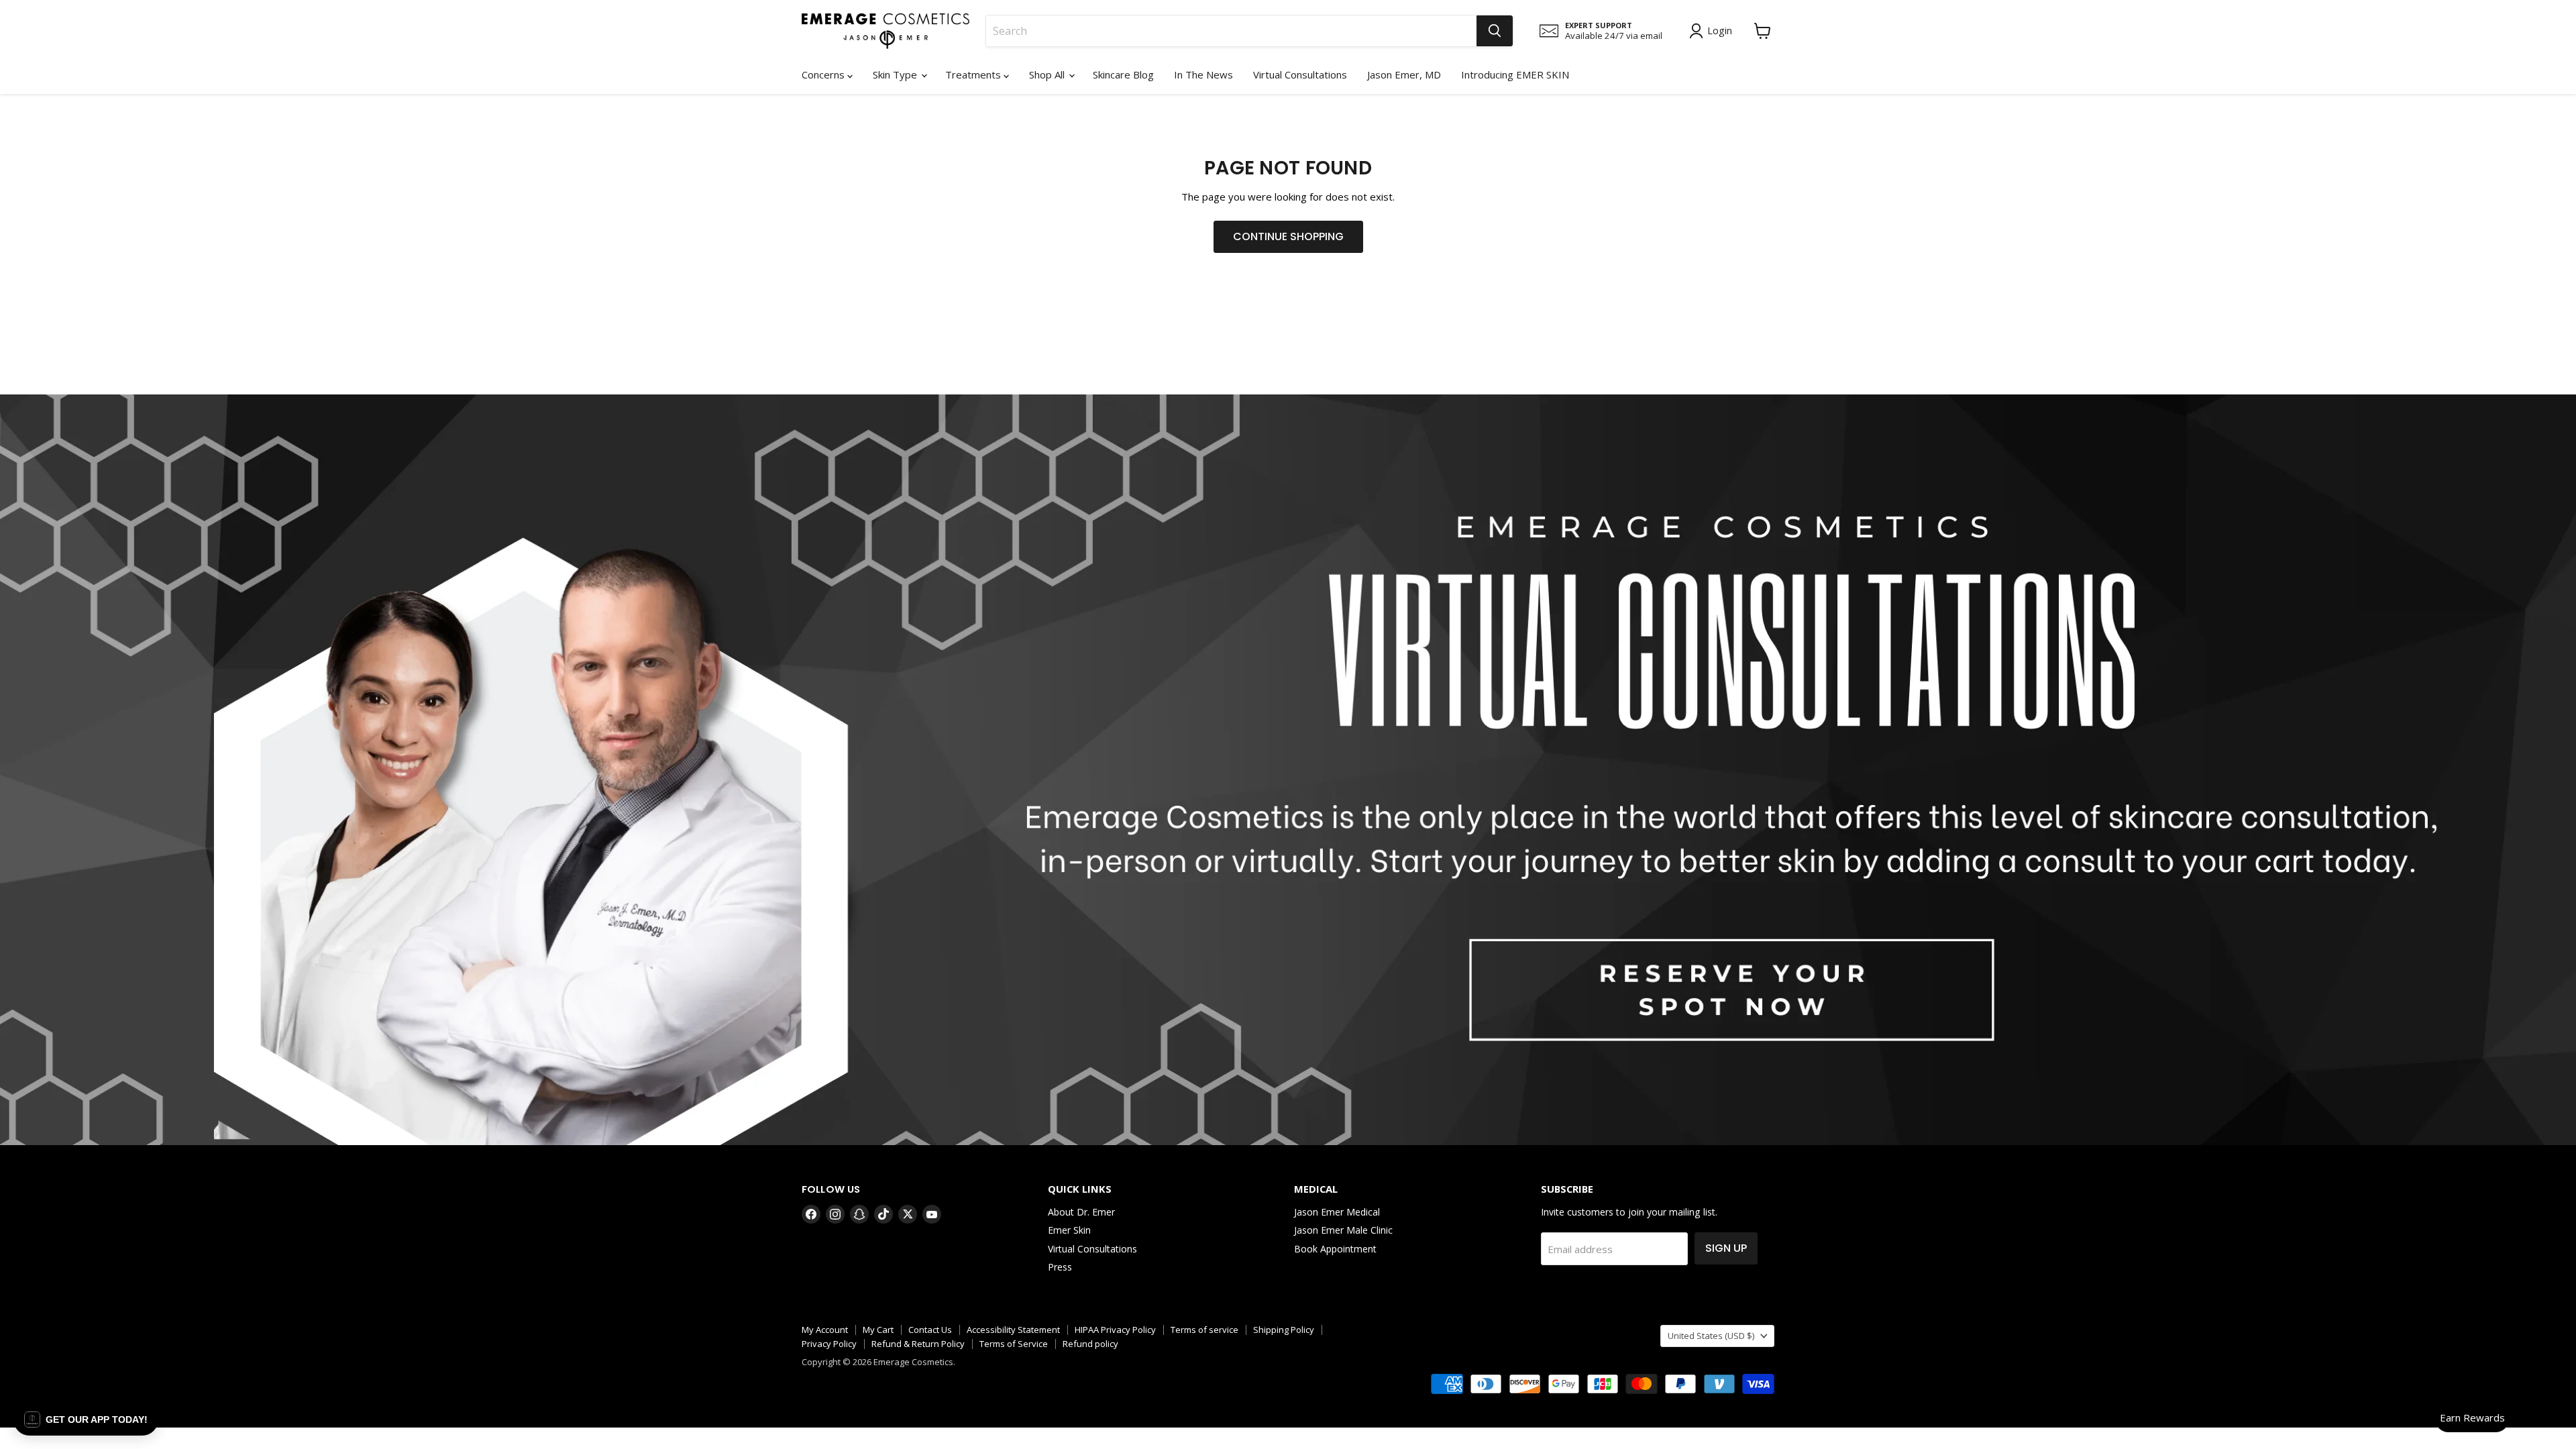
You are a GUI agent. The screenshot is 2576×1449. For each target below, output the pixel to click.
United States (1711, 1336)
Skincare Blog (1123, 74)
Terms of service (1204, 1330)
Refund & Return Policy (918, 1344)
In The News (1203, 74)
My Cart (878, 1330)
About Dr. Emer (1081, 1212)
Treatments (974, 74)
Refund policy (1090, 1344)
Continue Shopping (1288, 236)
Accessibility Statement (1013, 1330)
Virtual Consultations (1300, 74)
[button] (86, 1419)
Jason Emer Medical (1337, 1212)
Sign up (1726, 1248)
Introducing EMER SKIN (1515, 74)
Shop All (1048, 74)
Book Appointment (1335, 1249)
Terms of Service (1014, 1344)
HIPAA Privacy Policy (1115, 1330)
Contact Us (930, 1330)
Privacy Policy (829, 1344)
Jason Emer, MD (1404, 74)
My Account (825, 1330)
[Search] (1495, 31)
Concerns (824, 74)
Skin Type (896, 74)
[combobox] (1231, 31)
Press (1060, 1267)
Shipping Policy (1284, 1330)
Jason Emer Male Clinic (1343, 1230)
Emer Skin (1069, 1230)
